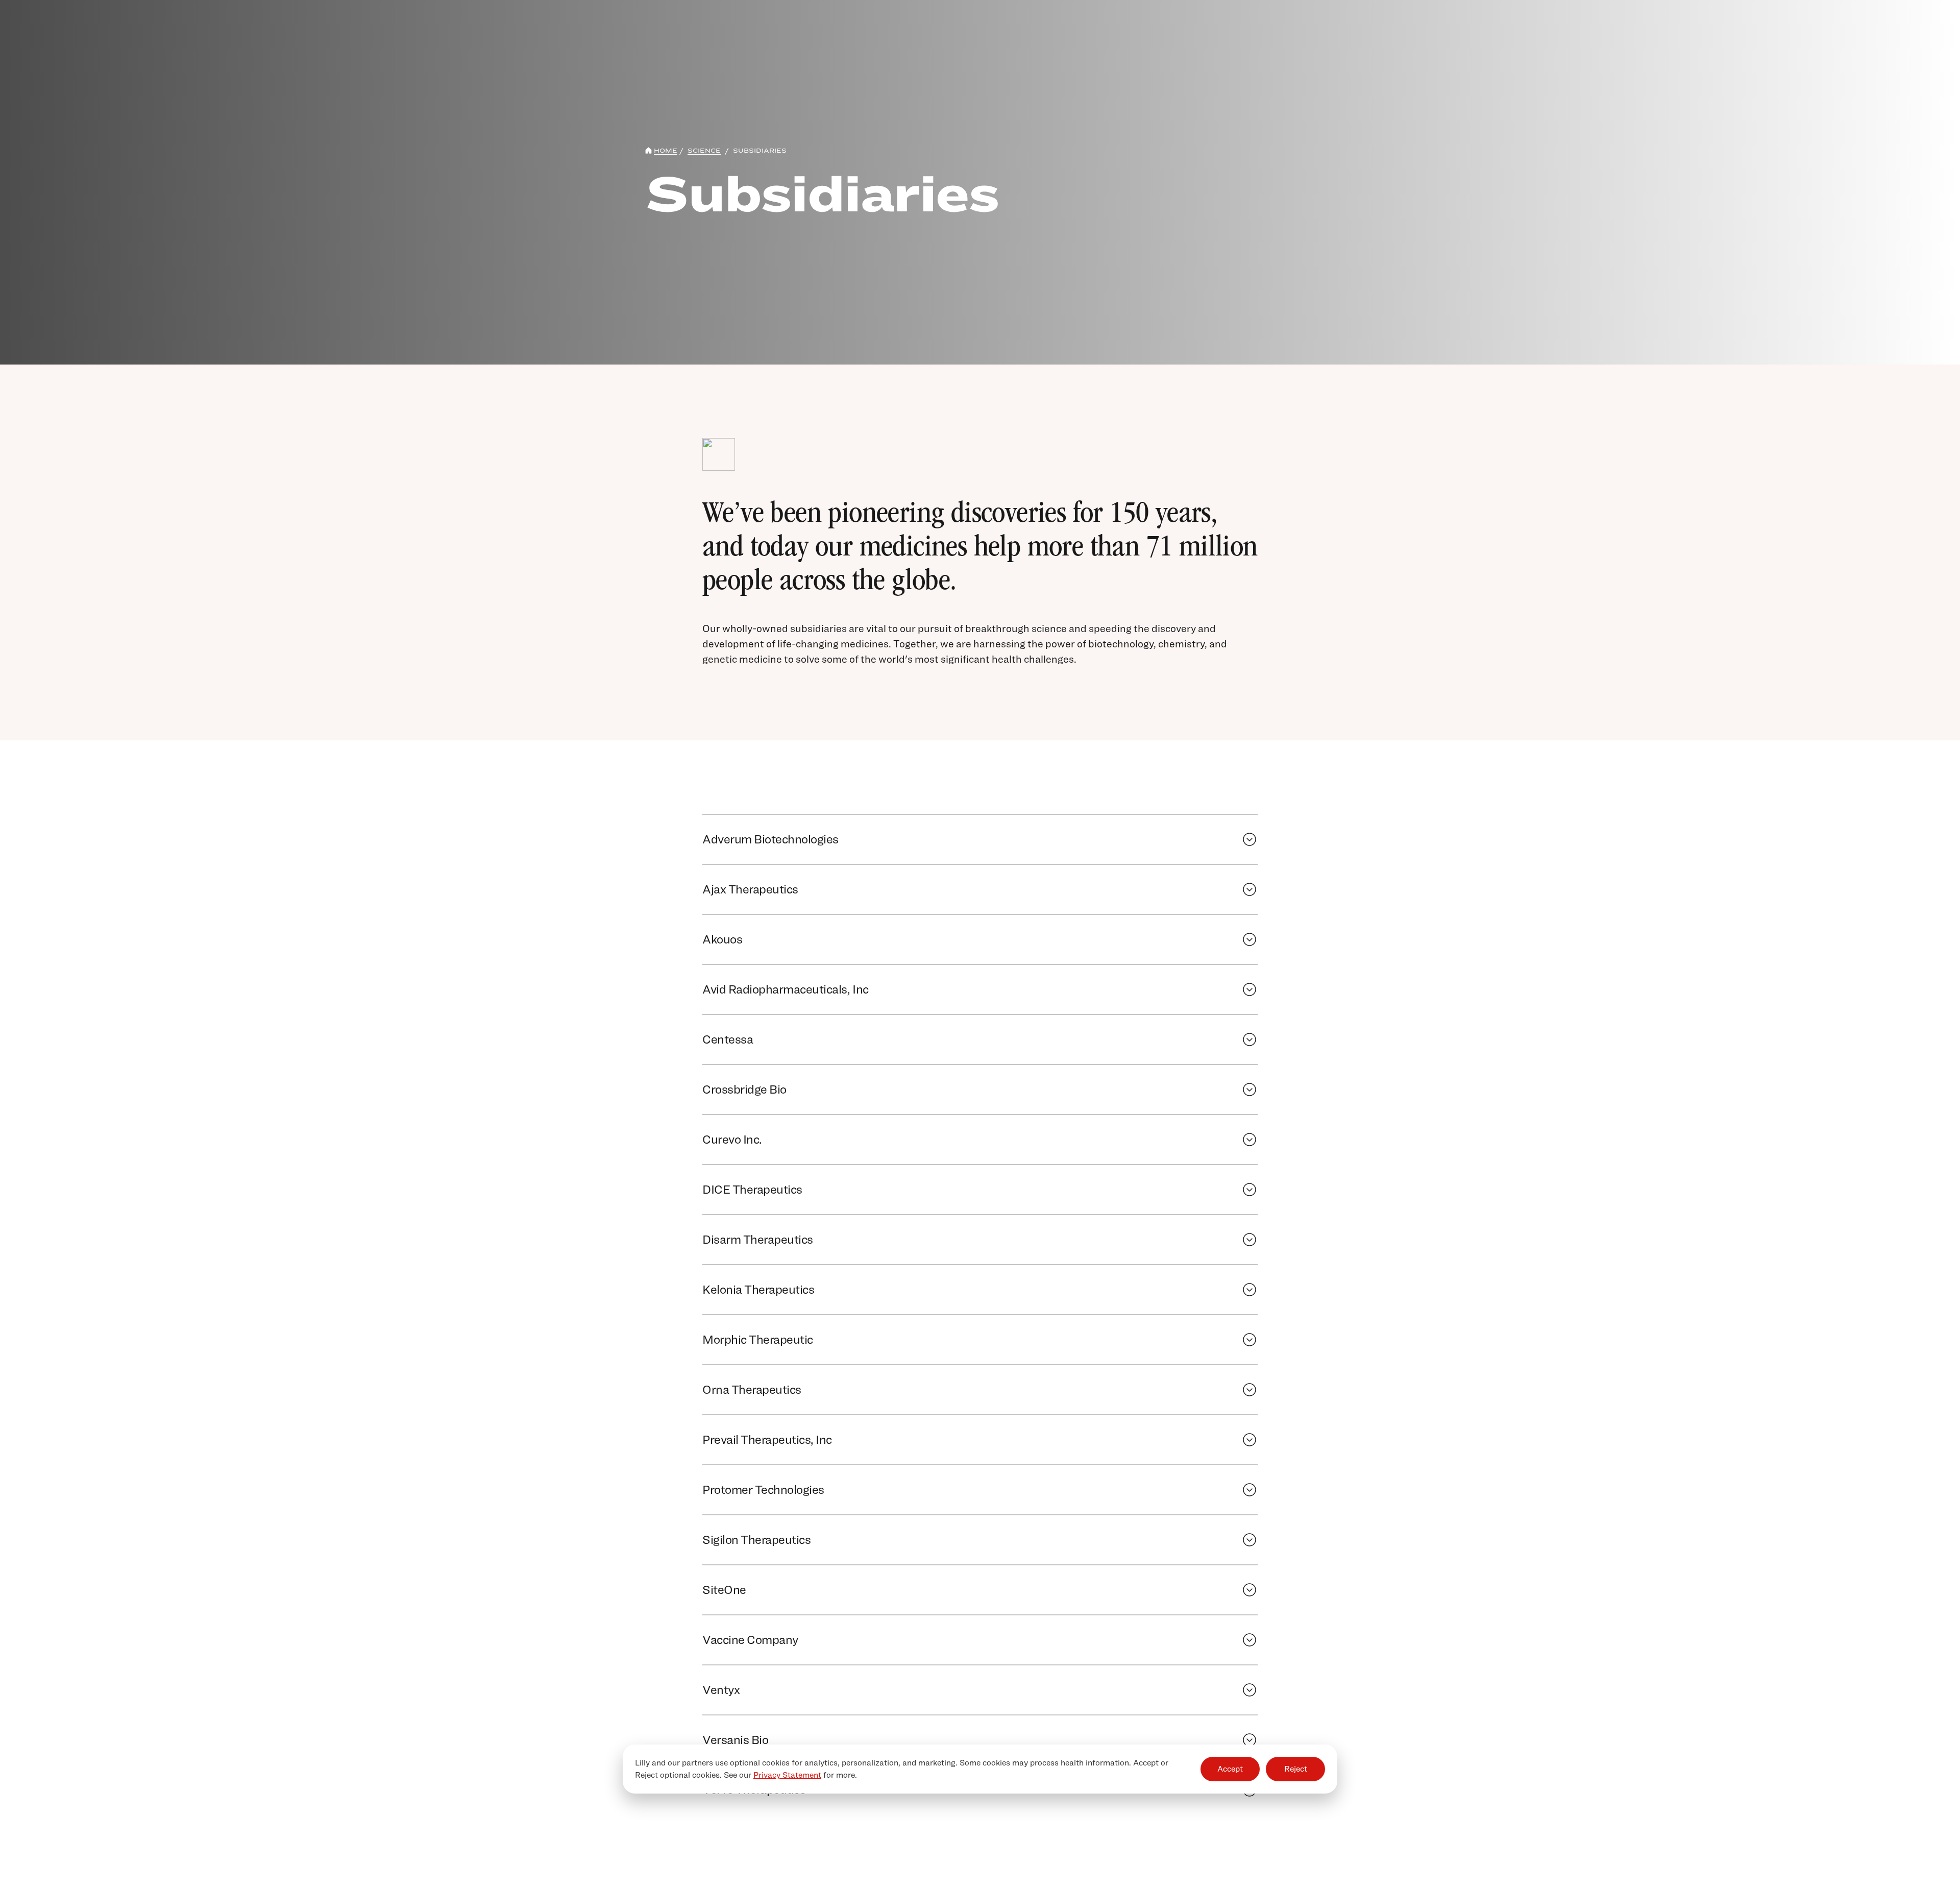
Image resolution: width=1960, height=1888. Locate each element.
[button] (866, 839)
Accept (1230, 1769)
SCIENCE (704, 150)
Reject (1296, 1769)
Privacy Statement (787, 1775)
